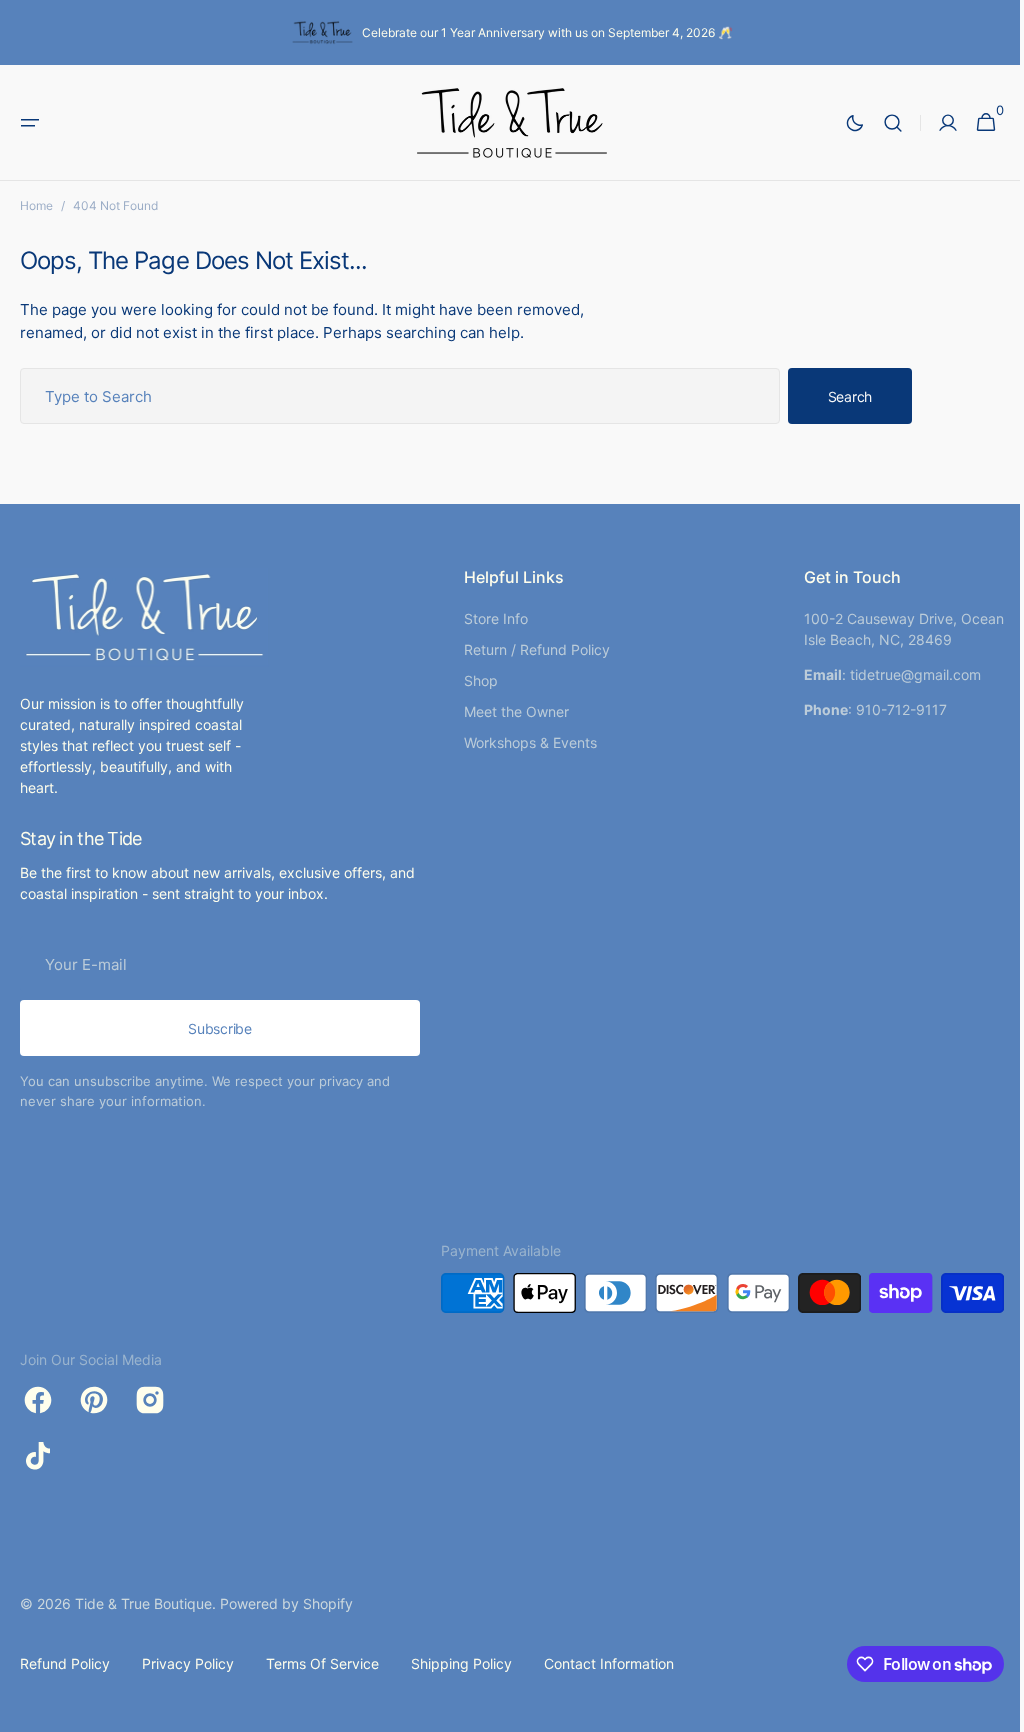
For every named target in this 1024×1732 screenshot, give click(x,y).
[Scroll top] (985, 1708)
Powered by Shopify (286, 1603)
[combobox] (400, 396)
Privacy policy (188, 1663)
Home (36, 205)
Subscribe (219, 1028)
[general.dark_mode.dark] (840, 123)
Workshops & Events (522, 742)
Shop (473, 680)
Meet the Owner (508, 711)
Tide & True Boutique (143, 1603)
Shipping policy (461, 1663)
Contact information (609, 1663)
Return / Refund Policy (529, 649)
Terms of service (322, 1663)
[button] (30, 123)
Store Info (488, 618)
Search (850, 396)
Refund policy (65, 1663)
